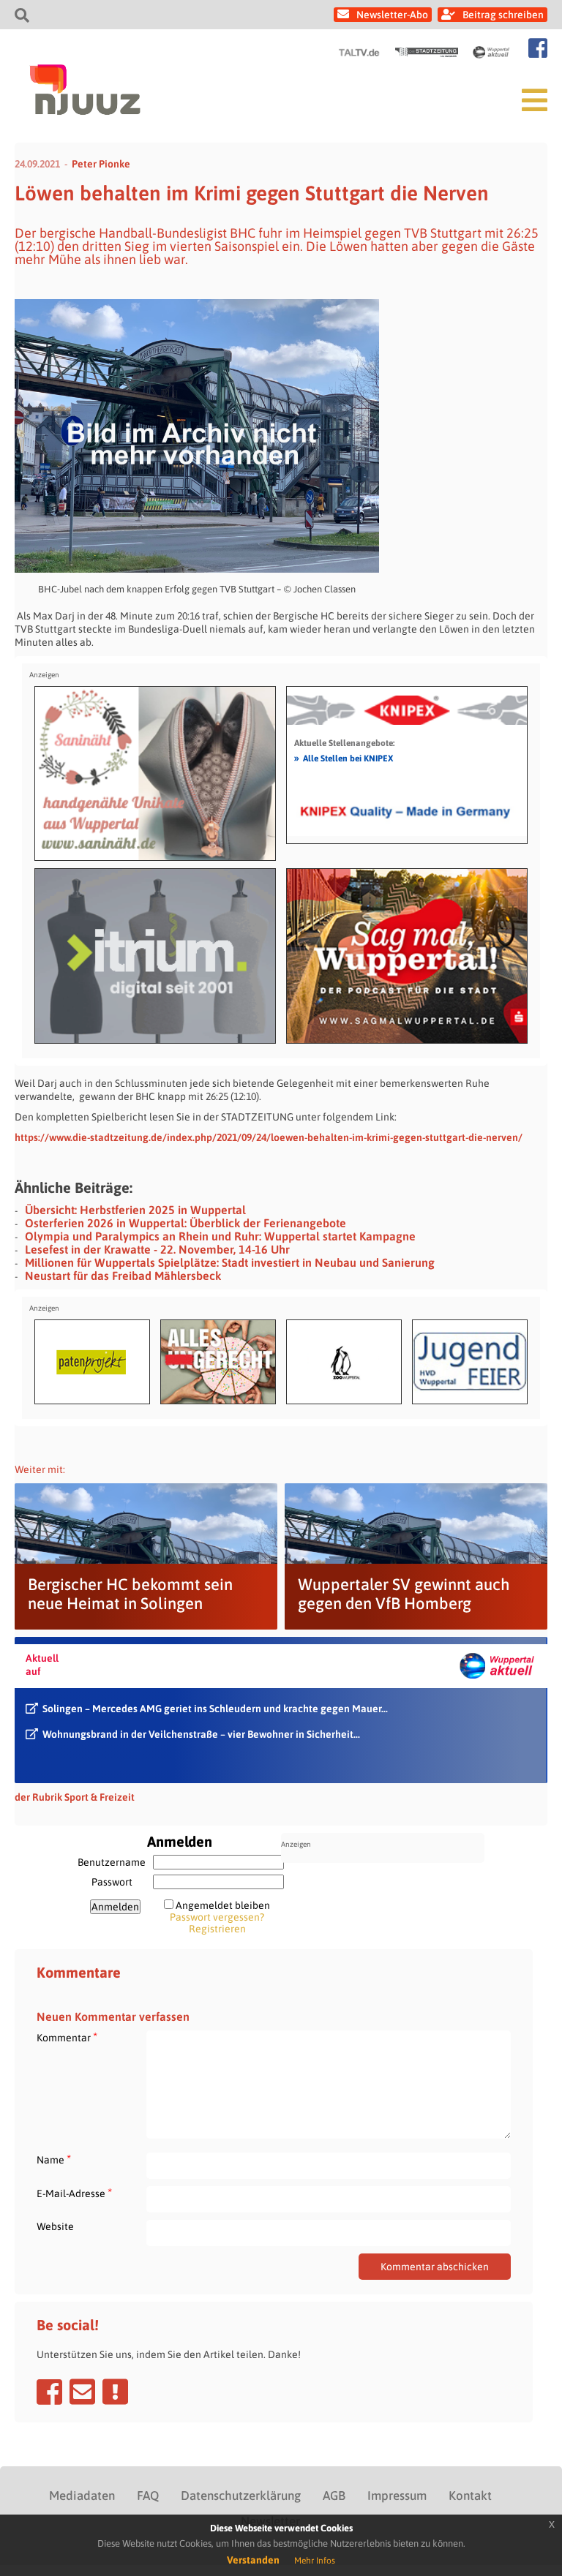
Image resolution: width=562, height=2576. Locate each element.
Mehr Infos (315, 2561)
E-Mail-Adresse (74, 2193)
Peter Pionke (101, 164)
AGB (334, 2496)
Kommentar (67, 2037)
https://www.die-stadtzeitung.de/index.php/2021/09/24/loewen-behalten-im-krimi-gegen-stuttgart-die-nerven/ (269, 1137)
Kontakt (470, 2496)
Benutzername (112, 1862)
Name (54, 2159)
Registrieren (217, 1929)
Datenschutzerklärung (241, 2496)
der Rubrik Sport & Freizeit (75, 1797)
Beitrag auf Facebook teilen (49, 2392)
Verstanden (253, 2560)
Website (55, 2226)
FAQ (148, 2496)
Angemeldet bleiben (223, 1905)
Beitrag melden (115, 2392)
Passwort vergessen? (217, 1917)
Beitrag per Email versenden (82, 2392)
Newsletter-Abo (392, 15)
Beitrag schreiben (503, 15)
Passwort (112, 1882)
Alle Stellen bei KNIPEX (344, 758)
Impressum (397, 2496)
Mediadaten (82, 2496)
